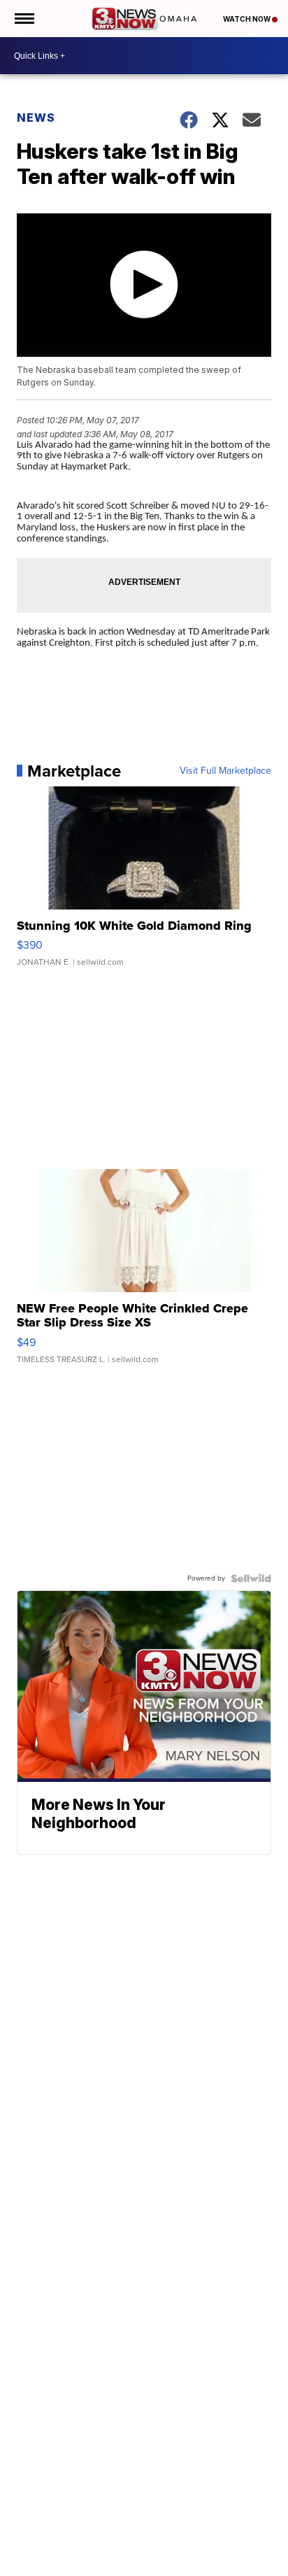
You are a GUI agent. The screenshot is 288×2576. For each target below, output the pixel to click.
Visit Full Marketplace (225, 771)
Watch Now (247, 19)
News (36, 118)
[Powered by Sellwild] (251, 1578)
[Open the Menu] (23, 19)
